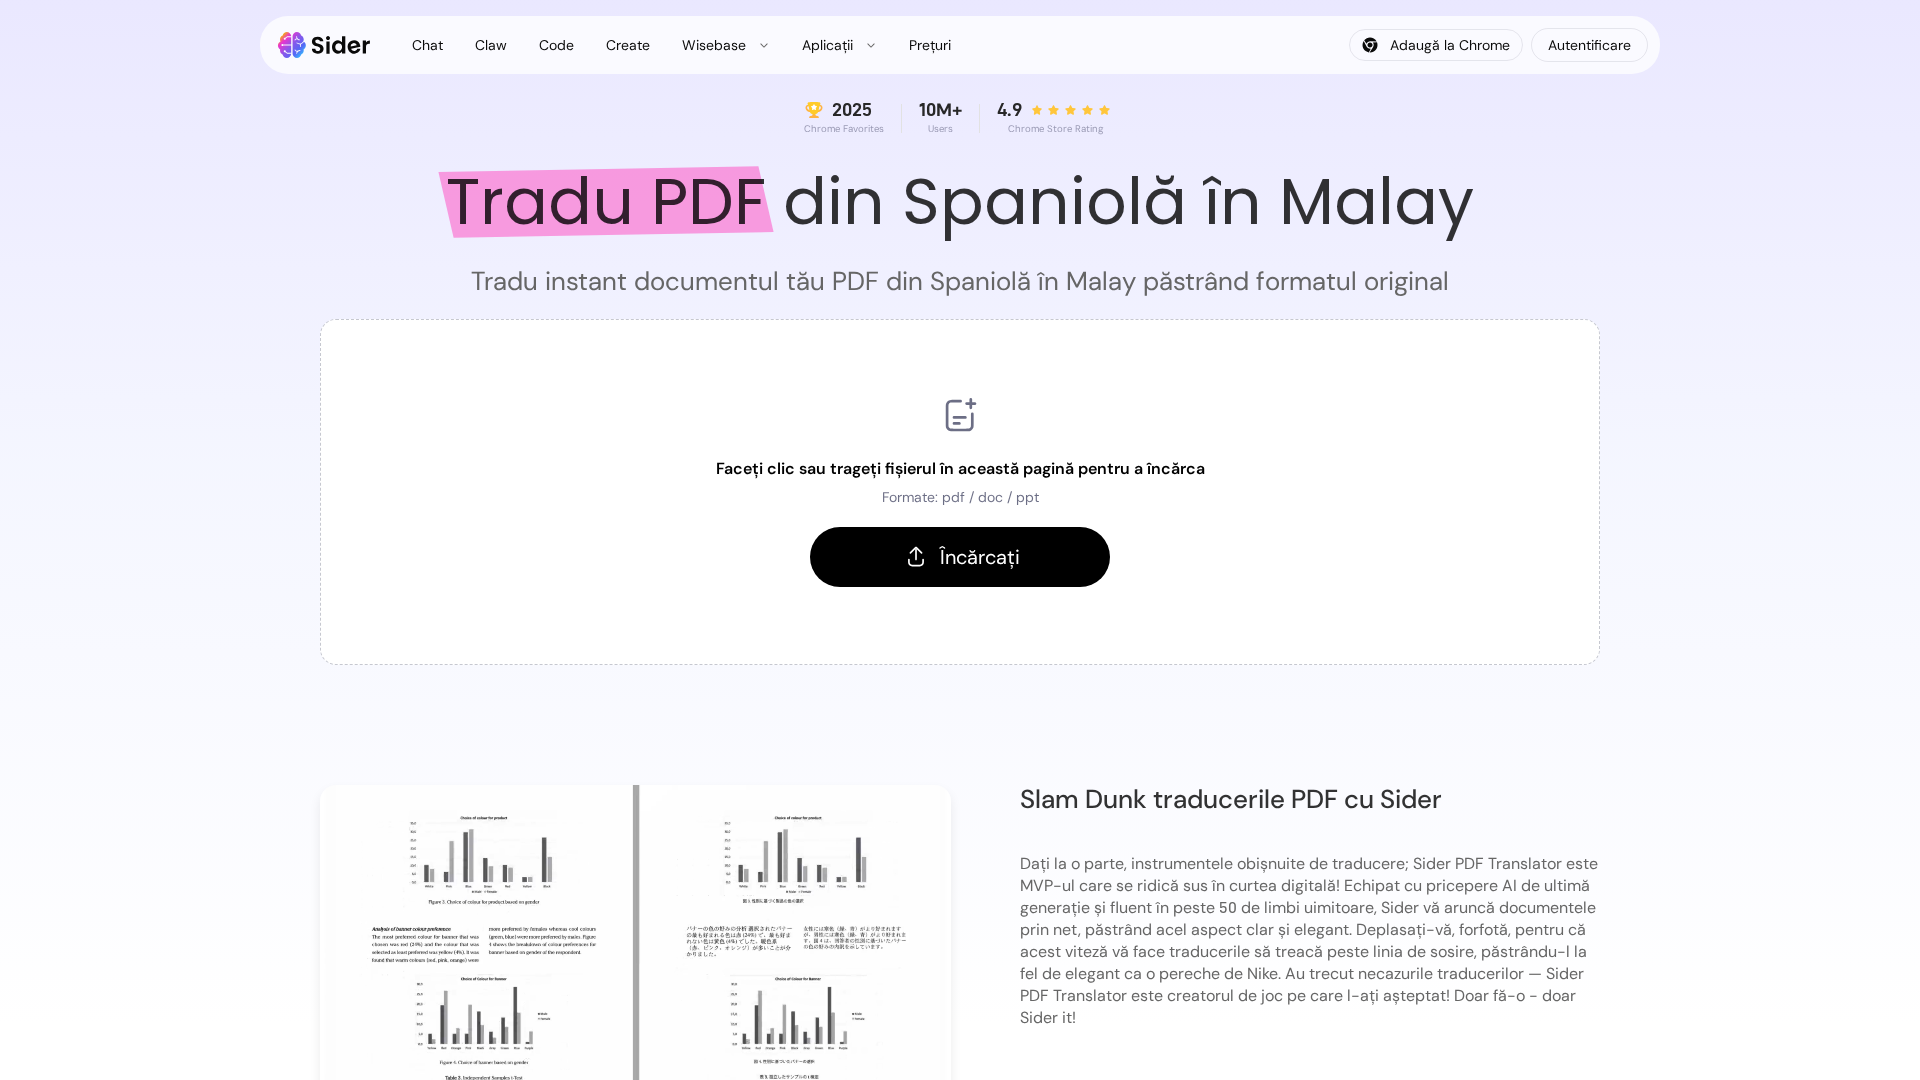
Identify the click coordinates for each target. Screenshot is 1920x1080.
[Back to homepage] (324, 45)
